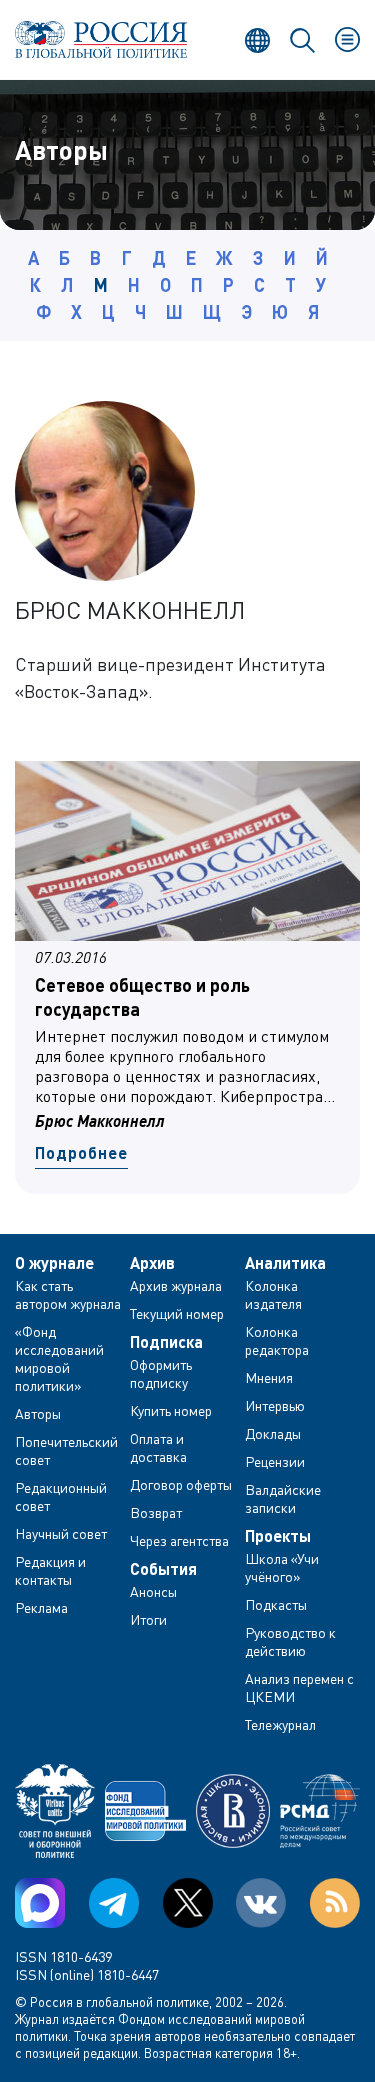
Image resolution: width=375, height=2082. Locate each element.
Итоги (148, 1619)
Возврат (156, 1512)
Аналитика (285, 1263)
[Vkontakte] (261, 1903)
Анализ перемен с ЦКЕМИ (299, 1687)
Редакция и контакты (50, 1570)
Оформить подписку (161, 1373)
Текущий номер (177, 1313)
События (163, 1569)
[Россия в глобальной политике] (101, 39)
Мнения (269, 1377)
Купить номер (171, 1410)
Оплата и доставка (158, 1447)
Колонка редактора (277, 1340)
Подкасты (276, 1604)
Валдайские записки (283, 1498)
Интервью (275, 1405)
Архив (152, 1263)
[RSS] (335, 1903)
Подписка (166, 1342)
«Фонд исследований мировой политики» (59, 1358)
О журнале (54, 1263)
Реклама (41, 1607)
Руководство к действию (290, 1641)
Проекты (278, 1536)
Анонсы (153, 1591)
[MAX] (40, 1903)
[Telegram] (114, 1903)
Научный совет (61, 1533)
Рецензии (275, 1461)
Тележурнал (280, 1724)
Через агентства (179, 1540)
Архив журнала (176, 1285)
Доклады (273, 1433)
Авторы (38, 1413)
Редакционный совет (61, 1496)
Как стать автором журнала (68, 1294)
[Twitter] (188, 1903)
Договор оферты (181, 1484)
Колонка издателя (273, 1294)
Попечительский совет (66, 1450)
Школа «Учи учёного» (282, 1567)
